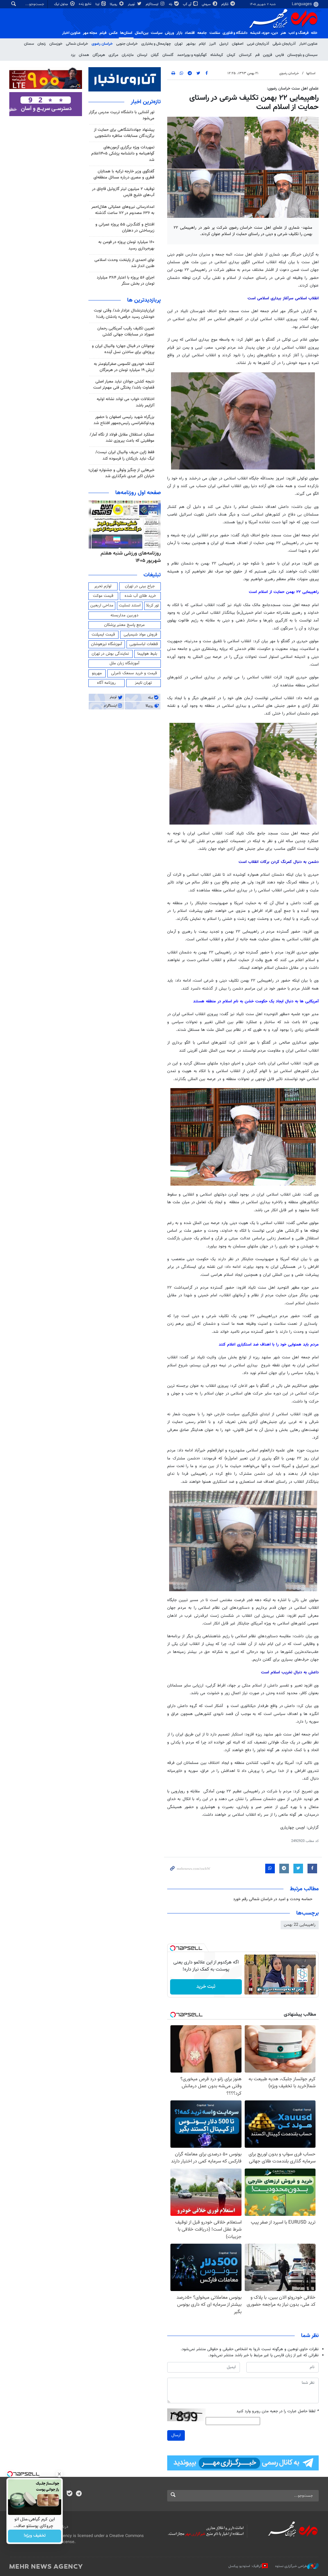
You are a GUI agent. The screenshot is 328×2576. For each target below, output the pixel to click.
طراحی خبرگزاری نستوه (291, 2566)
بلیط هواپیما (147, 654)
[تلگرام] (79, 2494)
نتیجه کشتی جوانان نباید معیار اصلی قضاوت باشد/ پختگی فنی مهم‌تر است (124, 385)
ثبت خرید (206, 1987)
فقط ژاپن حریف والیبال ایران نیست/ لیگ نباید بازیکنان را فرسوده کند (125, 455)
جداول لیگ (62, 4)
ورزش (169, 33)
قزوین (267, 55)
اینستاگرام (152, 4)
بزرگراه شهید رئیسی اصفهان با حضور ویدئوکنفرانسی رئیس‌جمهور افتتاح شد (124, 420)
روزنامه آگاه (106, 683)
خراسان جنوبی (127, 44)
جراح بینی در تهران (140, 586)
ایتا (98, 4)
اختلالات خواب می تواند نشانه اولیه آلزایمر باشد (126, 402)
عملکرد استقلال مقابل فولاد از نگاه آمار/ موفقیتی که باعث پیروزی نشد (122, 438)
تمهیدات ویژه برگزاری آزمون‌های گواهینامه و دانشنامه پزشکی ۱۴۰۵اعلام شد (123, 154)
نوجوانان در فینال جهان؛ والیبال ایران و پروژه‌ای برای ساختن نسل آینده (123, 349)
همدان (84, 55)
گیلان (155, 55)
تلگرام (225, 4)
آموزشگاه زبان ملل (124, 663)
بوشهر (191, 44)
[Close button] (59, 2474)
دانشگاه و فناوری (235, 33)
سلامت (215, 33)
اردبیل (224, 44)
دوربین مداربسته (124, 615)
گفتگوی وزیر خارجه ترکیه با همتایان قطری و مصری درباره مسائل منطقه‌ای (124, 174)
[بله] (69, 2494)
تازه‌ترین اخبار (146, 102)
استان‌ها (126, 33)
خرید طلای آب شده (140, 596)
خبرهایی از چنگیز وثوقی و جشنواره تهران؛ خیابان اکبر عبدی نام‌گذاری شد (121, 473)
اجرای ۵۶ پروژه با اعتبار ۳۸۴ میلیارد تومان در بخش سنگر (126, 281)
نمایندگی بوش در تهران (110, 654)
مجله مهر (90, 33)
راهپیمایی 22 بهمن (300, 1925)
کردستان (245, 55)
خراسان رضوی (102, 44)
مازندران (128, 55)
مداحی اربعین (102, 605)
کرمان (231, 55)
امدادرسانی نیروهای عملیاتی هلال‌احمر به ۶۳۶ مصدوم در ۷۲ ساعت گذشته (123, 210)
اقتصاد (190, 33)
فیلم (103, 33)
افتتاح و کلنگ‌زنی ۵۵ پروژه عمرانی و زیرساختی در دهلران (125, 228)
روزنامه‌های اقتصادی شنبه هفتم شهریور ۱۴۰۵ (129, 557)
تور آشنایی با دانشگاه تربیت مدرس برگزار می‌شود (122, 115)
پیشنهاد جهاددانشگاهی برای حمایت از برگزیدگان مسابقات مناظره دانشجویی (124, 133)
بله (171, 4)
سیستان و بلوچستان (302, 55)
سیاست (157, 33)
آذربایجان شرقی (284, 44)
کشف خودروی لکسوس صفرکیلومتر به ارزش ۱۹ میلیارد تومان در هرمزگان (124, 367)
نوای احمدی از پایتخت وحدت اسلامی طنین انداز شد (124, 263)
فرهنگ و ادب (299, 33)
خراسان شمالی (77, 44)
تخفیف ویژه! (35, 2536)
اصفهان (238, 44)
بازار (179, 33)
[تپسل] (173, 1948)
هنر (283, 33)
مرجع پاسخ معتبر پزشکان (124, 625)
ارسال (176, 2435)
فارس (280, 55)
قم (257, 55)
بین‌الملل (142, 33)
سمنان (29, 44)
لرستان (142, 55)
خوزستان (56, 44)
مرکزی (113, 55)
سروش (207, 4)
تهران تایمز (143, 683)
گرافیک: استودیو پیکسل (245, 2566)
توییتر (132, 4)
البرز (213, 44)
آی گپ (188, 4)
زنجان (42, 44)
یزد (73, 55)
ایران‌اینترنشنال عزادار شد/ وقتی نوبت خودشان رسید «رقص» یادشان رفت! (124, 314)
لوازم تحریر (103, 586)
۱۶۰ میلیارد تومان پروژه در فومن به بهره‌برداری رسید (126, 245)
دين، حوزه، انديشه (264, 33)
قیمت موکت (103, 596)
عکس (113, 33)
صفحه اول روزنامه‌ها (138, 493)
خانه (314, 33)
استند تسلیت (130, 605)
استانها (311, 73)
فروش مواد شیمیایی (140, 635)
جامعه (202, 33)
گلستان (168, 55)
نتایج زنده (86, 4)
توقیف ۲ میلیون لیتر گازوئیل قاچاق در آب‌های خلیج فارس (123, 192)
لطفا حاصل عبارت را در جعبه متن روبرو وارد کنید (278, 2411)
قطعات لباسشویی (144, 644)
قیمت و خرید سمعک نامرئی (134, 673)
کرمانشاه (217, 55)
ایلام (202, 44)
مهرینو (97, 673)
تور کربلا (152, 605)
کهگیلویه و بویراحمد (192, 55)
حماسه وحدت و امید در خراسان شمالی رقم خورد (273, 1899)
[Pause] (251, 1989)
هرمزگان (99, 55)
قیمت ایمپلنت (103, 635)
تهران (179, 44)
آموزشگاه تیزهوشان (107, 644)
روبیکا (114, 4)
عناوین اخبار (308, 44)
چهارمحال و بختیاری (156, 44)
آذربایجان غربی (258, 44)
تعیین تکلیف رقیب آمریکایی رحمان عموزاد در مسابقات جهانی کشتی (126, 332)
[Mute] (260, 1989)
